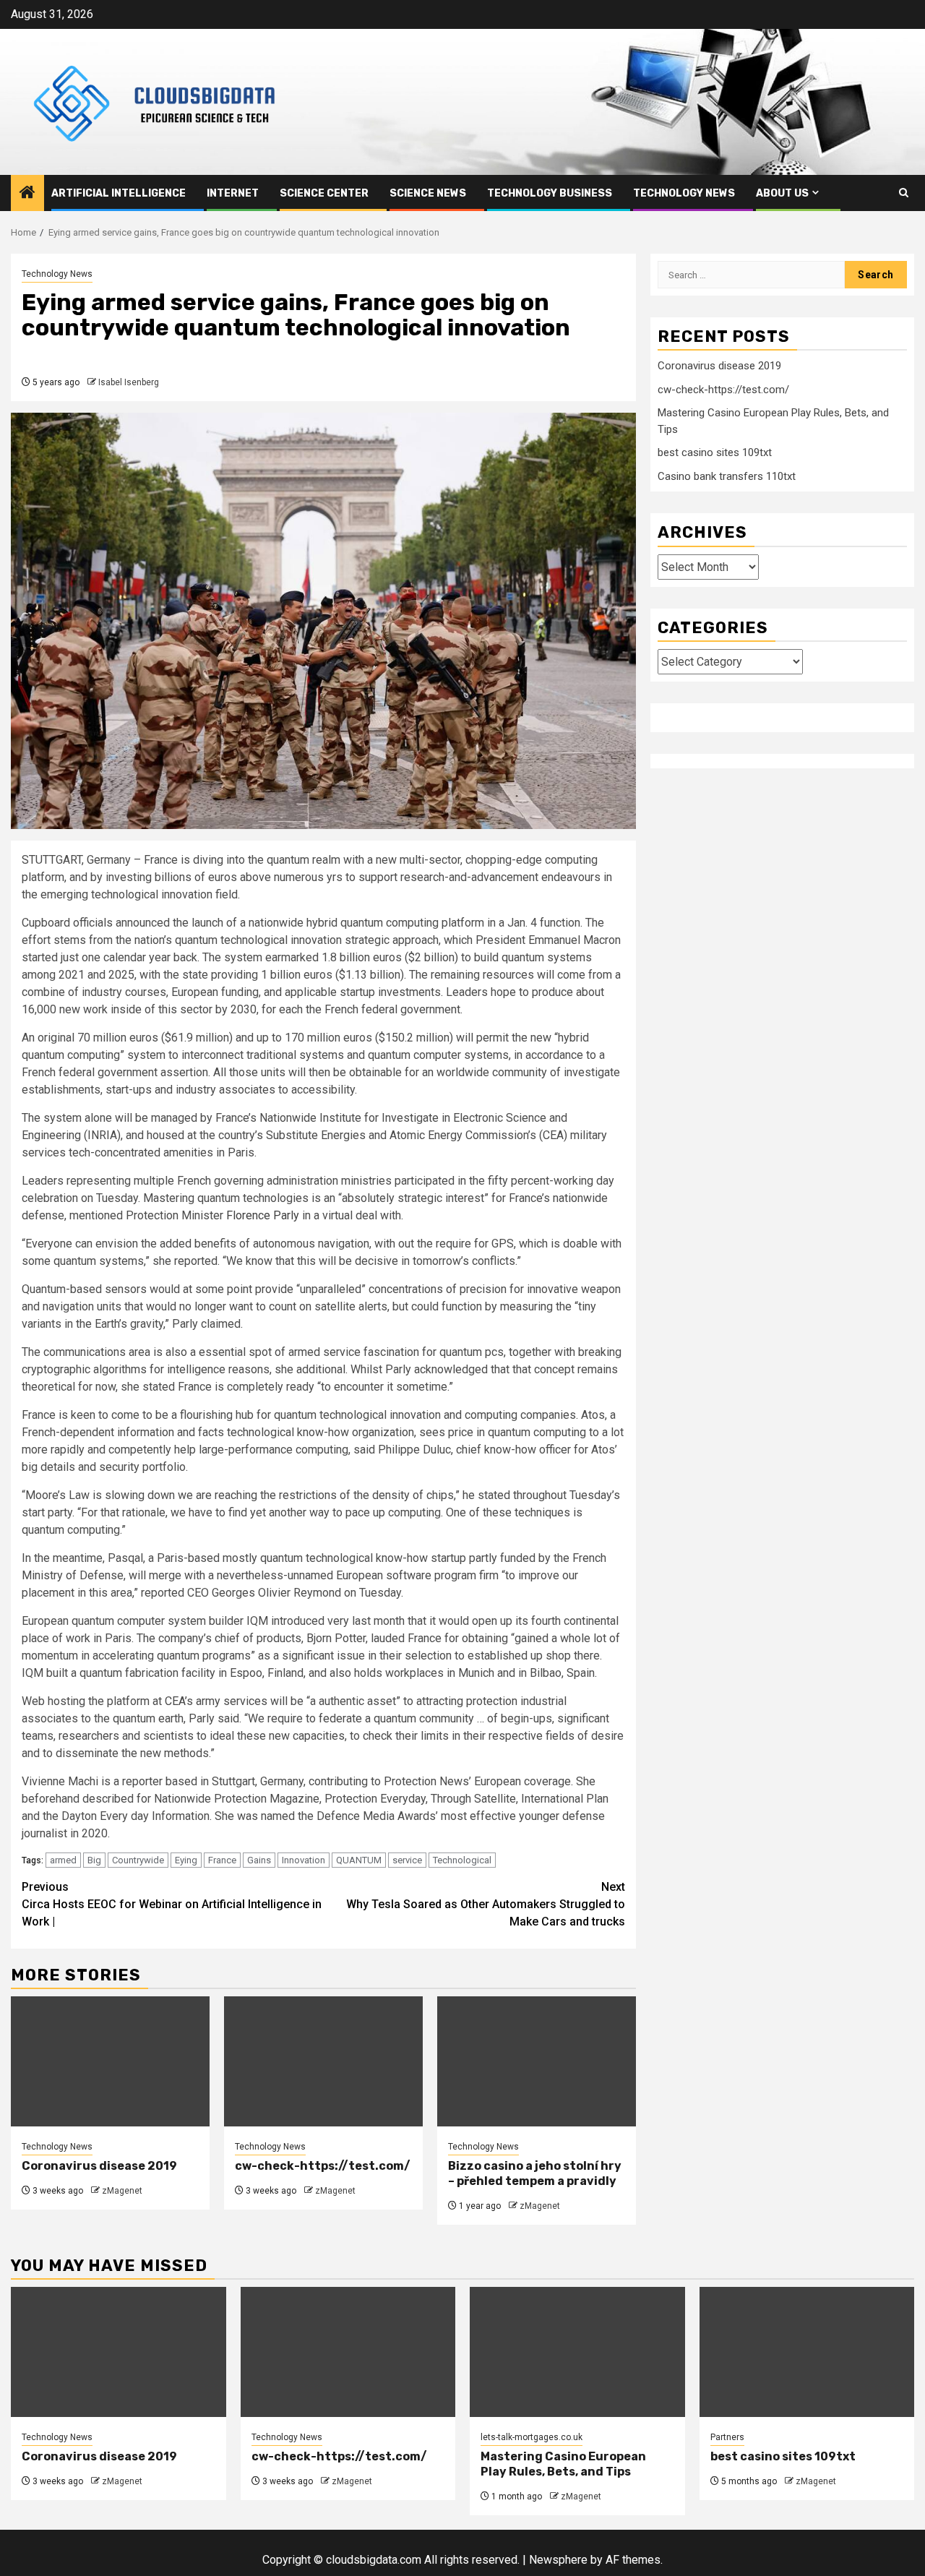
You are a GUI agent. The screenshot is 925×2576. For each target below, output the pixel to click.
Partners (727, 2437)
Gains (259, 1860)
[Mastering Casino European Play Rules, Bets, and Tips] (577, 2352)
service (407, 1860)
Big (94, 1860)
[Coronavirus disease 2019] (110, 2061)
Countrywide (138, 1860)
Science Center (324, 193)
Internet (233, 193)
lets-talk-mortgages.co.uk (532, 2437)
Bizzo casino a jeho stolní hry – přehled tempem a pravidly (535, 2173)
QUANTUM (359, 1860)
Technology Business (550, 193)
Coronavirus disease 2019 (99, 2166)
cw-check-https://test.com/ (323, 2166)
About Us (782, 193)
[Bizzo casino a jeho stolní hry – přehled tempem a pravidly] (537, 2061)
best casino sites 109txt (715, 452)
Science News (428, 193)
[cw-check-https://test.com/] (323, 2061)
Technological (462, 1860)
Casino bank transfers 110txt (727, 476)
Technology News (684, 193)
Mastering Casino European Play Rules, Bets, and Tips (563, 2464)
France (222, 1860)
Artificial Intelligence (119, 193)
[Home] (27, 194)
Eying (186, 1860)
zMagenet (122, 2191)
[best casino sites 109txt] (807, 2352)
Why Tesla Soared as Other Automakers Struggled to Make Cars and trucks (486, 1904)
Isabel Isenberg (129, 382)
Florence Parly (263, 1215)
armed (63, 1860)
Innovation (304, 1860)
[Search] (904, 193)
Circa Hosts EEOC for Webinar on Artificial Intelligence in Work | (172, 1904)
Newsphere (558, 2560)
